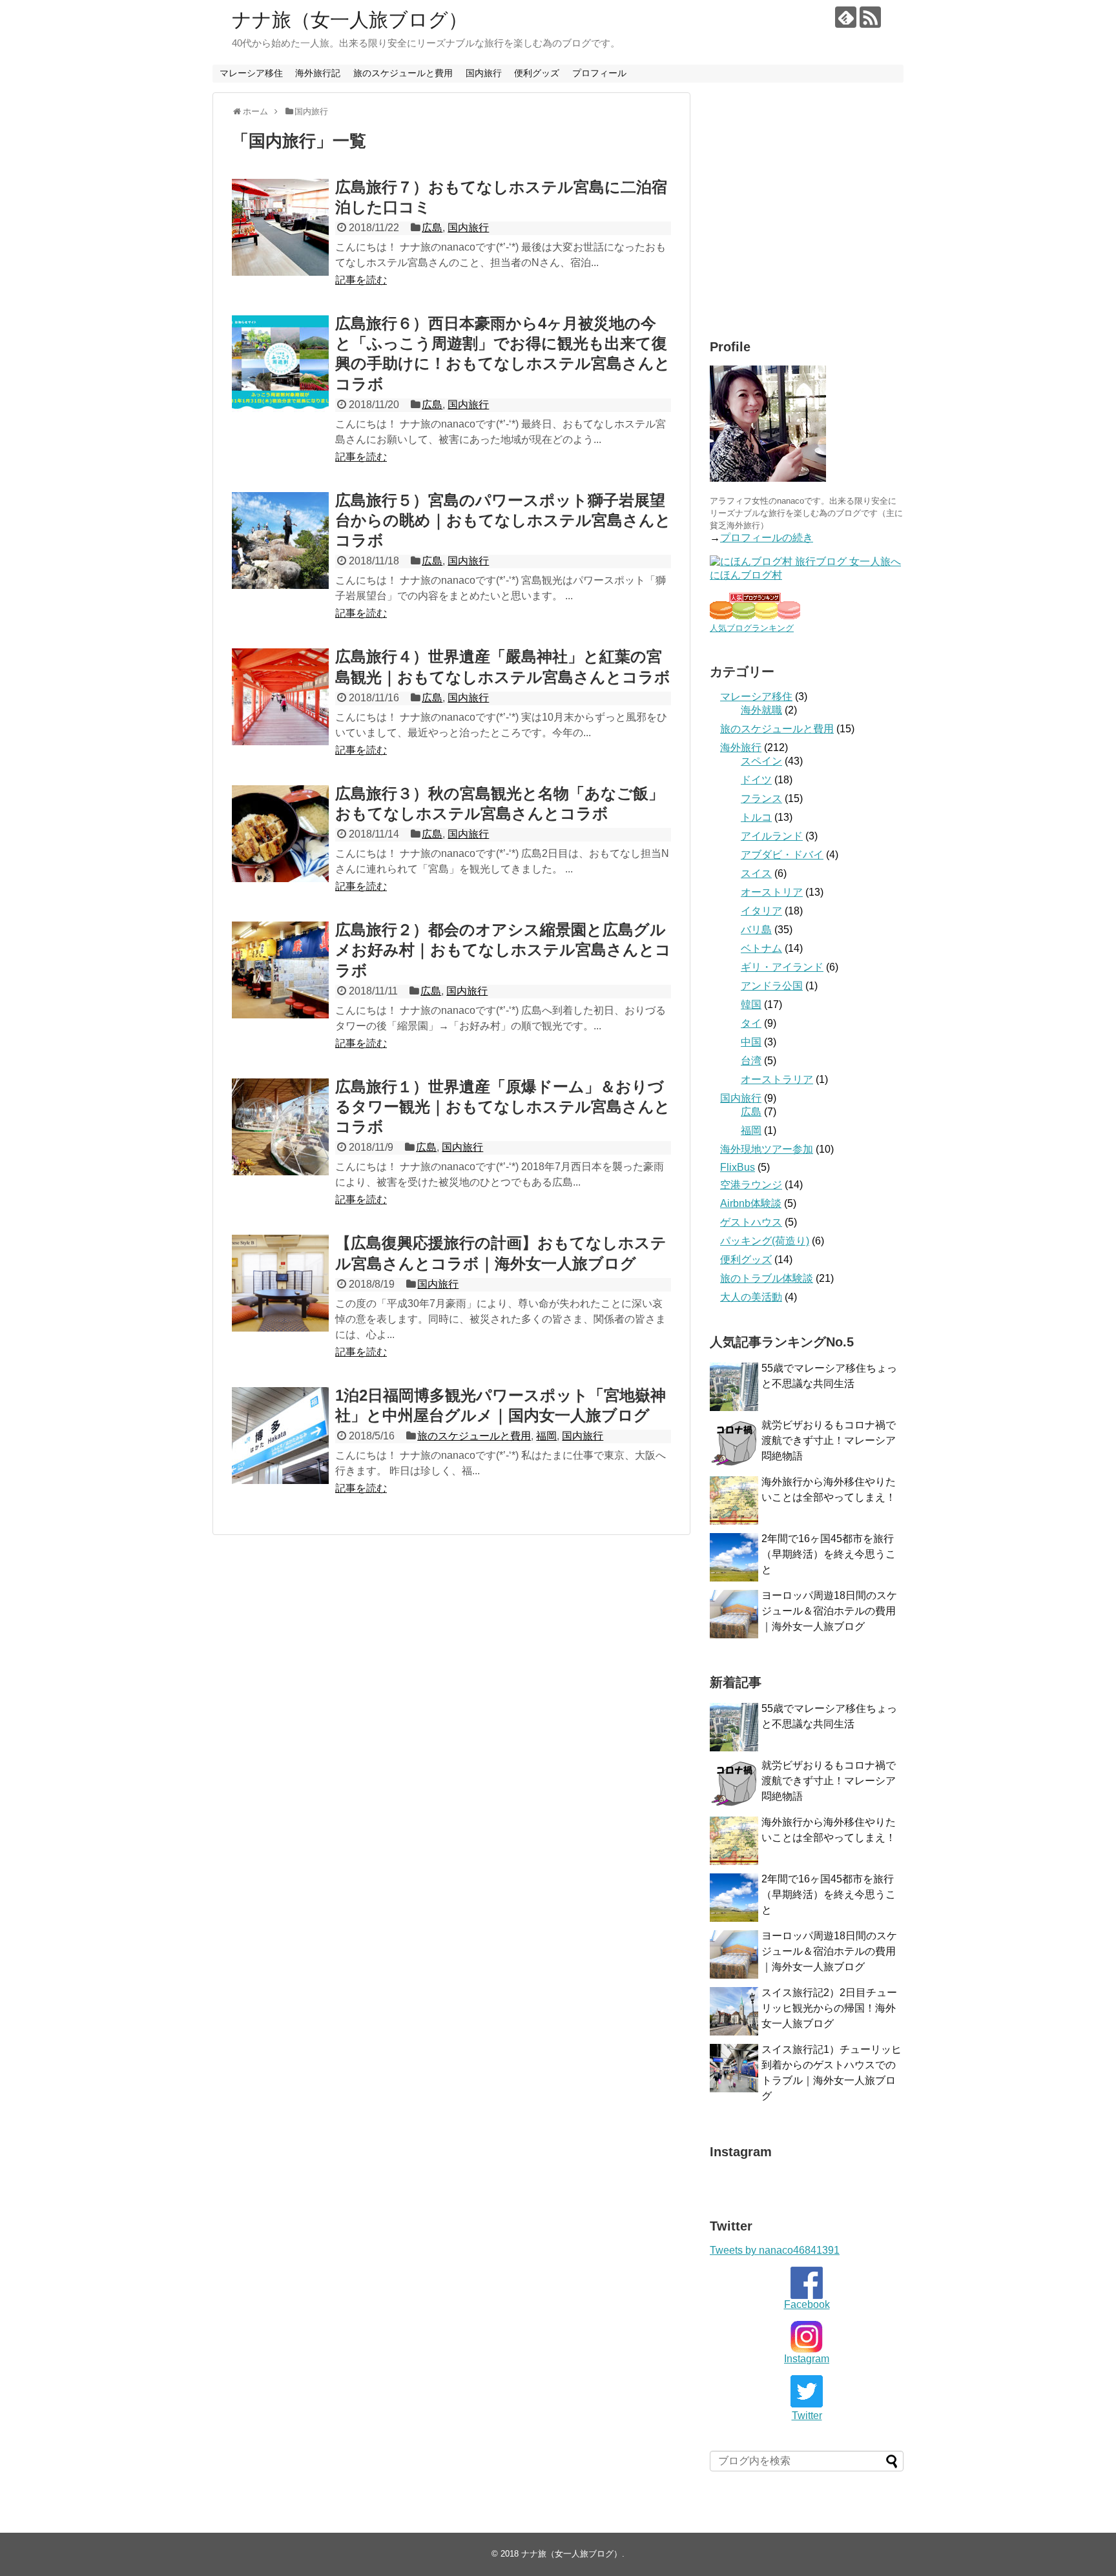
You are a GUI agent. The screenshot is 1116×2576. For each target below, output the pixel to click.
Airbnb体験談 (751, 1203)
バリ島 (756, 930)
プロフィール (599, 73)
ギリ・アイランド (782, 967)
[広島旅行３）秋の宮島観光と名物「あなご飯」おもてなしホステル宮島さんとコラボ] (280, 834)
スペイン (761, 761)
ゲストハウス (751, 1222)
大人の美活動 (751, 1297)
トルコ (756, 817)
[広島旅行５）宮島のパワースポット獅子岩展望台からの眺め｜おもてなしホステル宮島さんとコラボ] (280, 541)
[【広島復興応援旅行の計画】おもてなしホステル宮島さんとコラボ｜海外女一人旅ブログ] (280, 1283)
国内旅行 (484, 73)
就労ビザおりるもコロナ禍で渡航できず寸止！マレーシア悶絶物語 (829, 1440)
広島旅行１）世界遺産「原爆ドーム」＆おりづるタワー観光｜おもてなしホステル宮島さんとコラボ (503, 1107)
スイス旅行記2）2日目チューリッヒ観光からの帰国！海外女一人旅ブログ (829, 2008)
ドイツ (756, 780)
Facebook (807, 2304)
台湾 (751, 1061)
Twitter (807, 2416)
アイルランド (772, 836)
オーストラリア (777, 1079)
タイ (751, 1023)
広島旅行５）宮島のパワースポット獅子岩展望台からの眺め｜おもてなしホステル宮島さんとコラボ (503, 520)
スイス (756, 873)
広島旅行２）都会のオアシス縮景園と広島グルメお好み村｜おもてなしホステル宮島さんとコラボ (503, 950)
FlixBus (738, 1167)
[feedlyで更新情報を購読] (846, 17)
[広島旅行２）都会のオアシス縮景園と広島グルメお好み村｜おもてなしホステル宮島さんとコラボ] (280, 970)
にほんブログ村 (746, 575)
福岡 (546, 1436)
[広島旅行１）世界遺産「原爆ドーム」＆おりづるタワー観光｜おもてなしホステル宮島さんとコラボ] (280, 1127)
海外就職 (761, 710)
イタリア (761, 911)
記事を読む (361, 280)
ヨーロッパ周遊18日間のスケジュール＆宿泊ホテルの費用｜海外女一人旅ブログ (829, 1611)
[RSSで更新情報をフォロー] (870, 17)
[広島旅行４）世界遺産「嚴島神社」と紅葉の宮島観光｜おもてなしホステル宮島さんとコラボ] (280, 697)
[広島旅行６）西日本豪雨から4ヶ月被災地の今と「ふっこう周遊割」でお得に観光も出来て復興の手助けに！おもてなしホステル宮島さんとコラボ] (280, 364)
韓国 (751, 1005)
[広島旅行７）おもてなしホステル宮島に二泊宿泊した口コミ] (280, 227)
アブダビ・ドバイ (782, 855)
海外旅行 (741, 747)
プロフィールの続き (767, 538)
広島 (432, 228)
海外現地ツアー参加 (767, 1149)
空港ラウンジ (751, 1185)
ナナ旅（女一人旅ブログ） (350, 20)
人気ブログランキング (752, 628)
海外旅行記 (318, 73)
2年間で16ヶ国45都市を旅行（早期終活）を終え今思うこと (829, 1554)
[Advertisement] (818, 216)
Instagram (807, 2359)
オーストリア (772, 892)
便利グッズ (537, 73)
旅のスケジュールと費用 (403, 73)
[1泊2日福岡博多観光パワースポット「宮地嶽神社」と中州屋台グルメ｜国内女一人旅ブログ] (280, 1436)
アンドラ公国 (772, 986)
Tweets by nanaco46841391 (775, 2250)
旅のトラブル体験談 (767, 1278)
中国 (751, 1042)
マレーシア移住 (251, 73)
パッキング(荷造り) (765, 1241)
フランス (761, 799)
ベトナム (761, 948)
